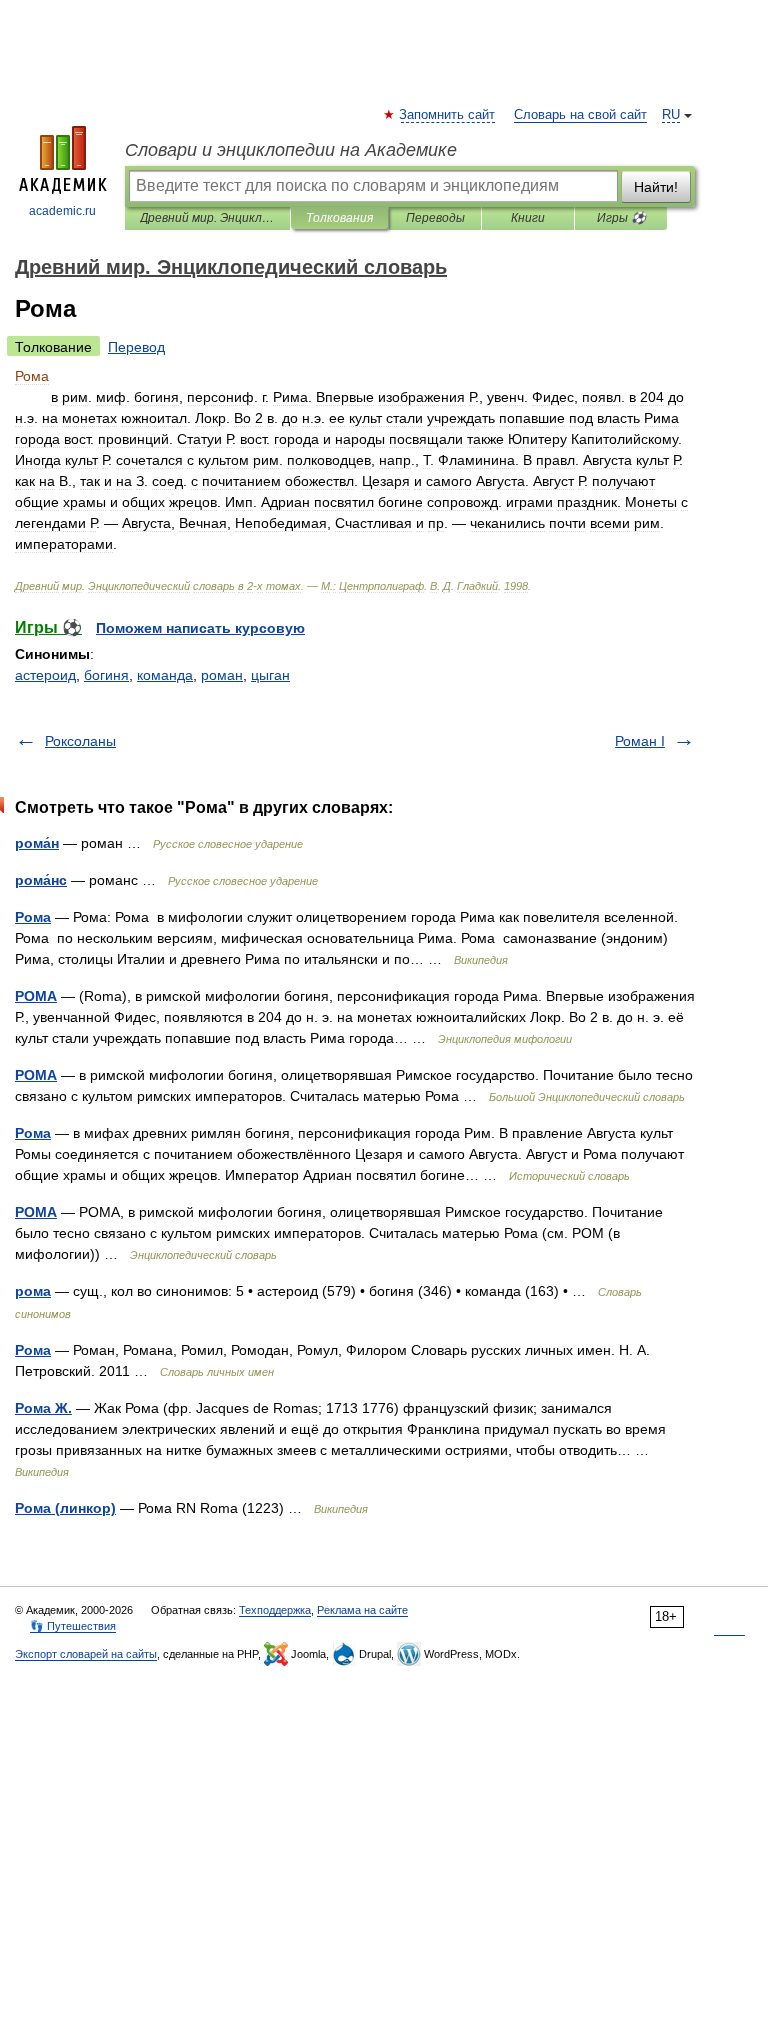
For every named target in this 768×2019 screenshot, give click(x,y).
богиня (106, 675)
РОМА (36, 996)
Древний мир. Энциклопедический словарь (207, 218)
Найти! (656, 187)
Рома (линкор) (65, 1508)
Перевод (136, 347)
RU (671, 115)
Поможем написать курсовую (200, 628)
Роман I (640, 741)
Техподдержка (275, 1610)
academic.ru (62, 211)
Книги (528, 218)
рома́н (37, 843)
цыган (270, 675)
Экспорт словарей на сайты (86, 1654)
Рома (33, 917)
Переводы (435, 218)
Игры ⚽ (621, 218)
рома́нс (41, 880)
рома (33, 1291)
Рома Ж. (43, 1408)
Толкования (339, 218)
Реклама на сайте (362, 1610)
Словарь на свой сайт (580, 115)
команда (165, 675)
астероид (45, 675)
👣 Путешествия (73, 1626)
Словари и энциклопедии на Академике (291, 150)
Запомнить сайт (448, 115)
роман (222, 675)
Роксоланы (80, 741)
